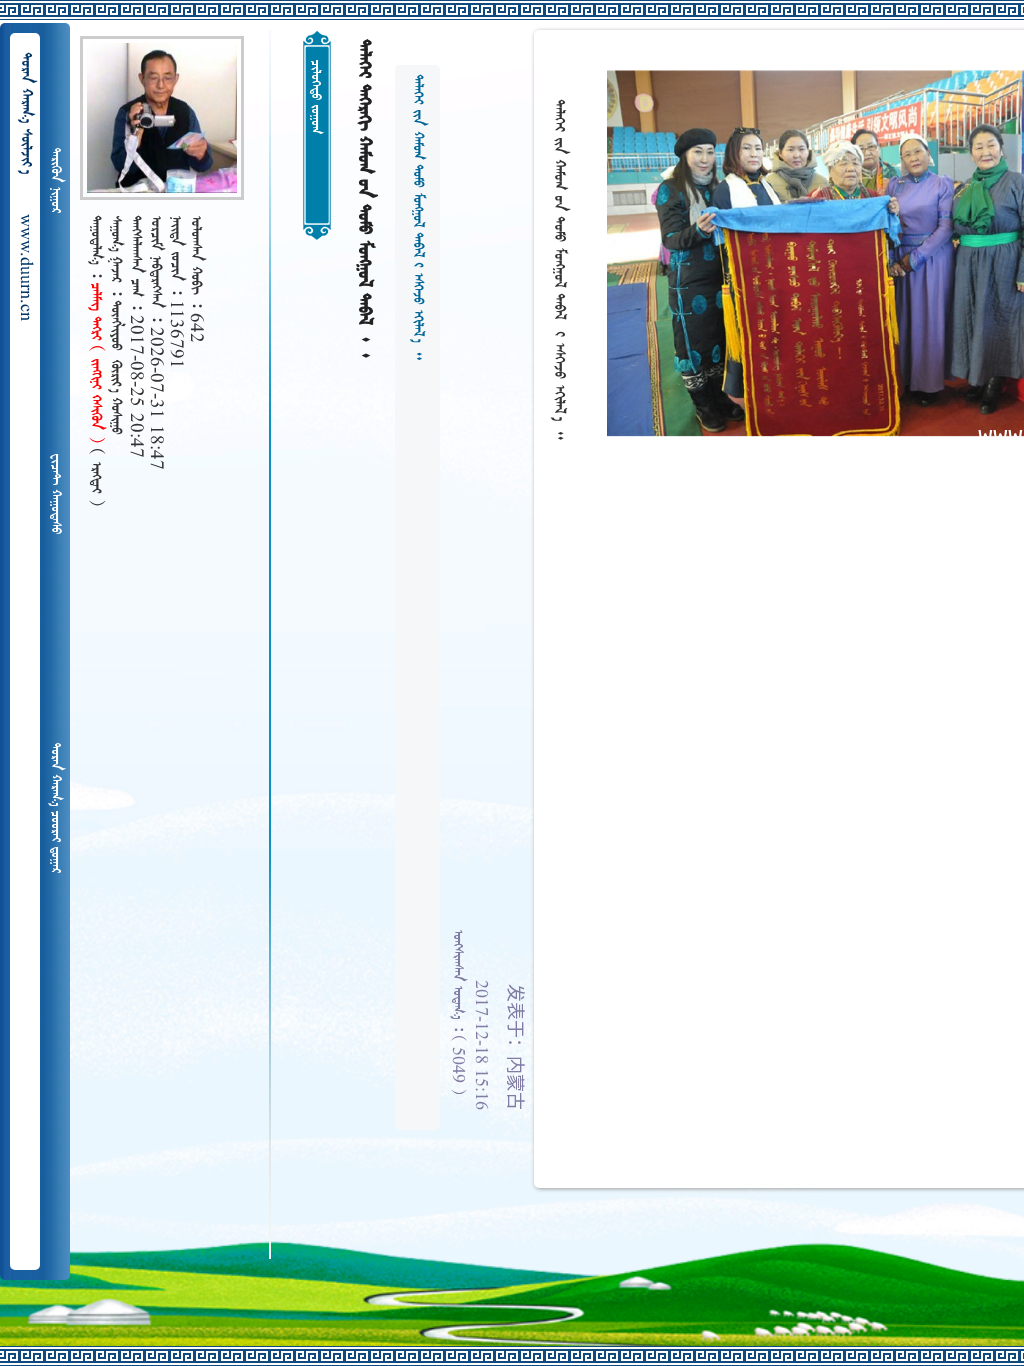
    (55, 808)
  (55, 494)
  (55, 180)
